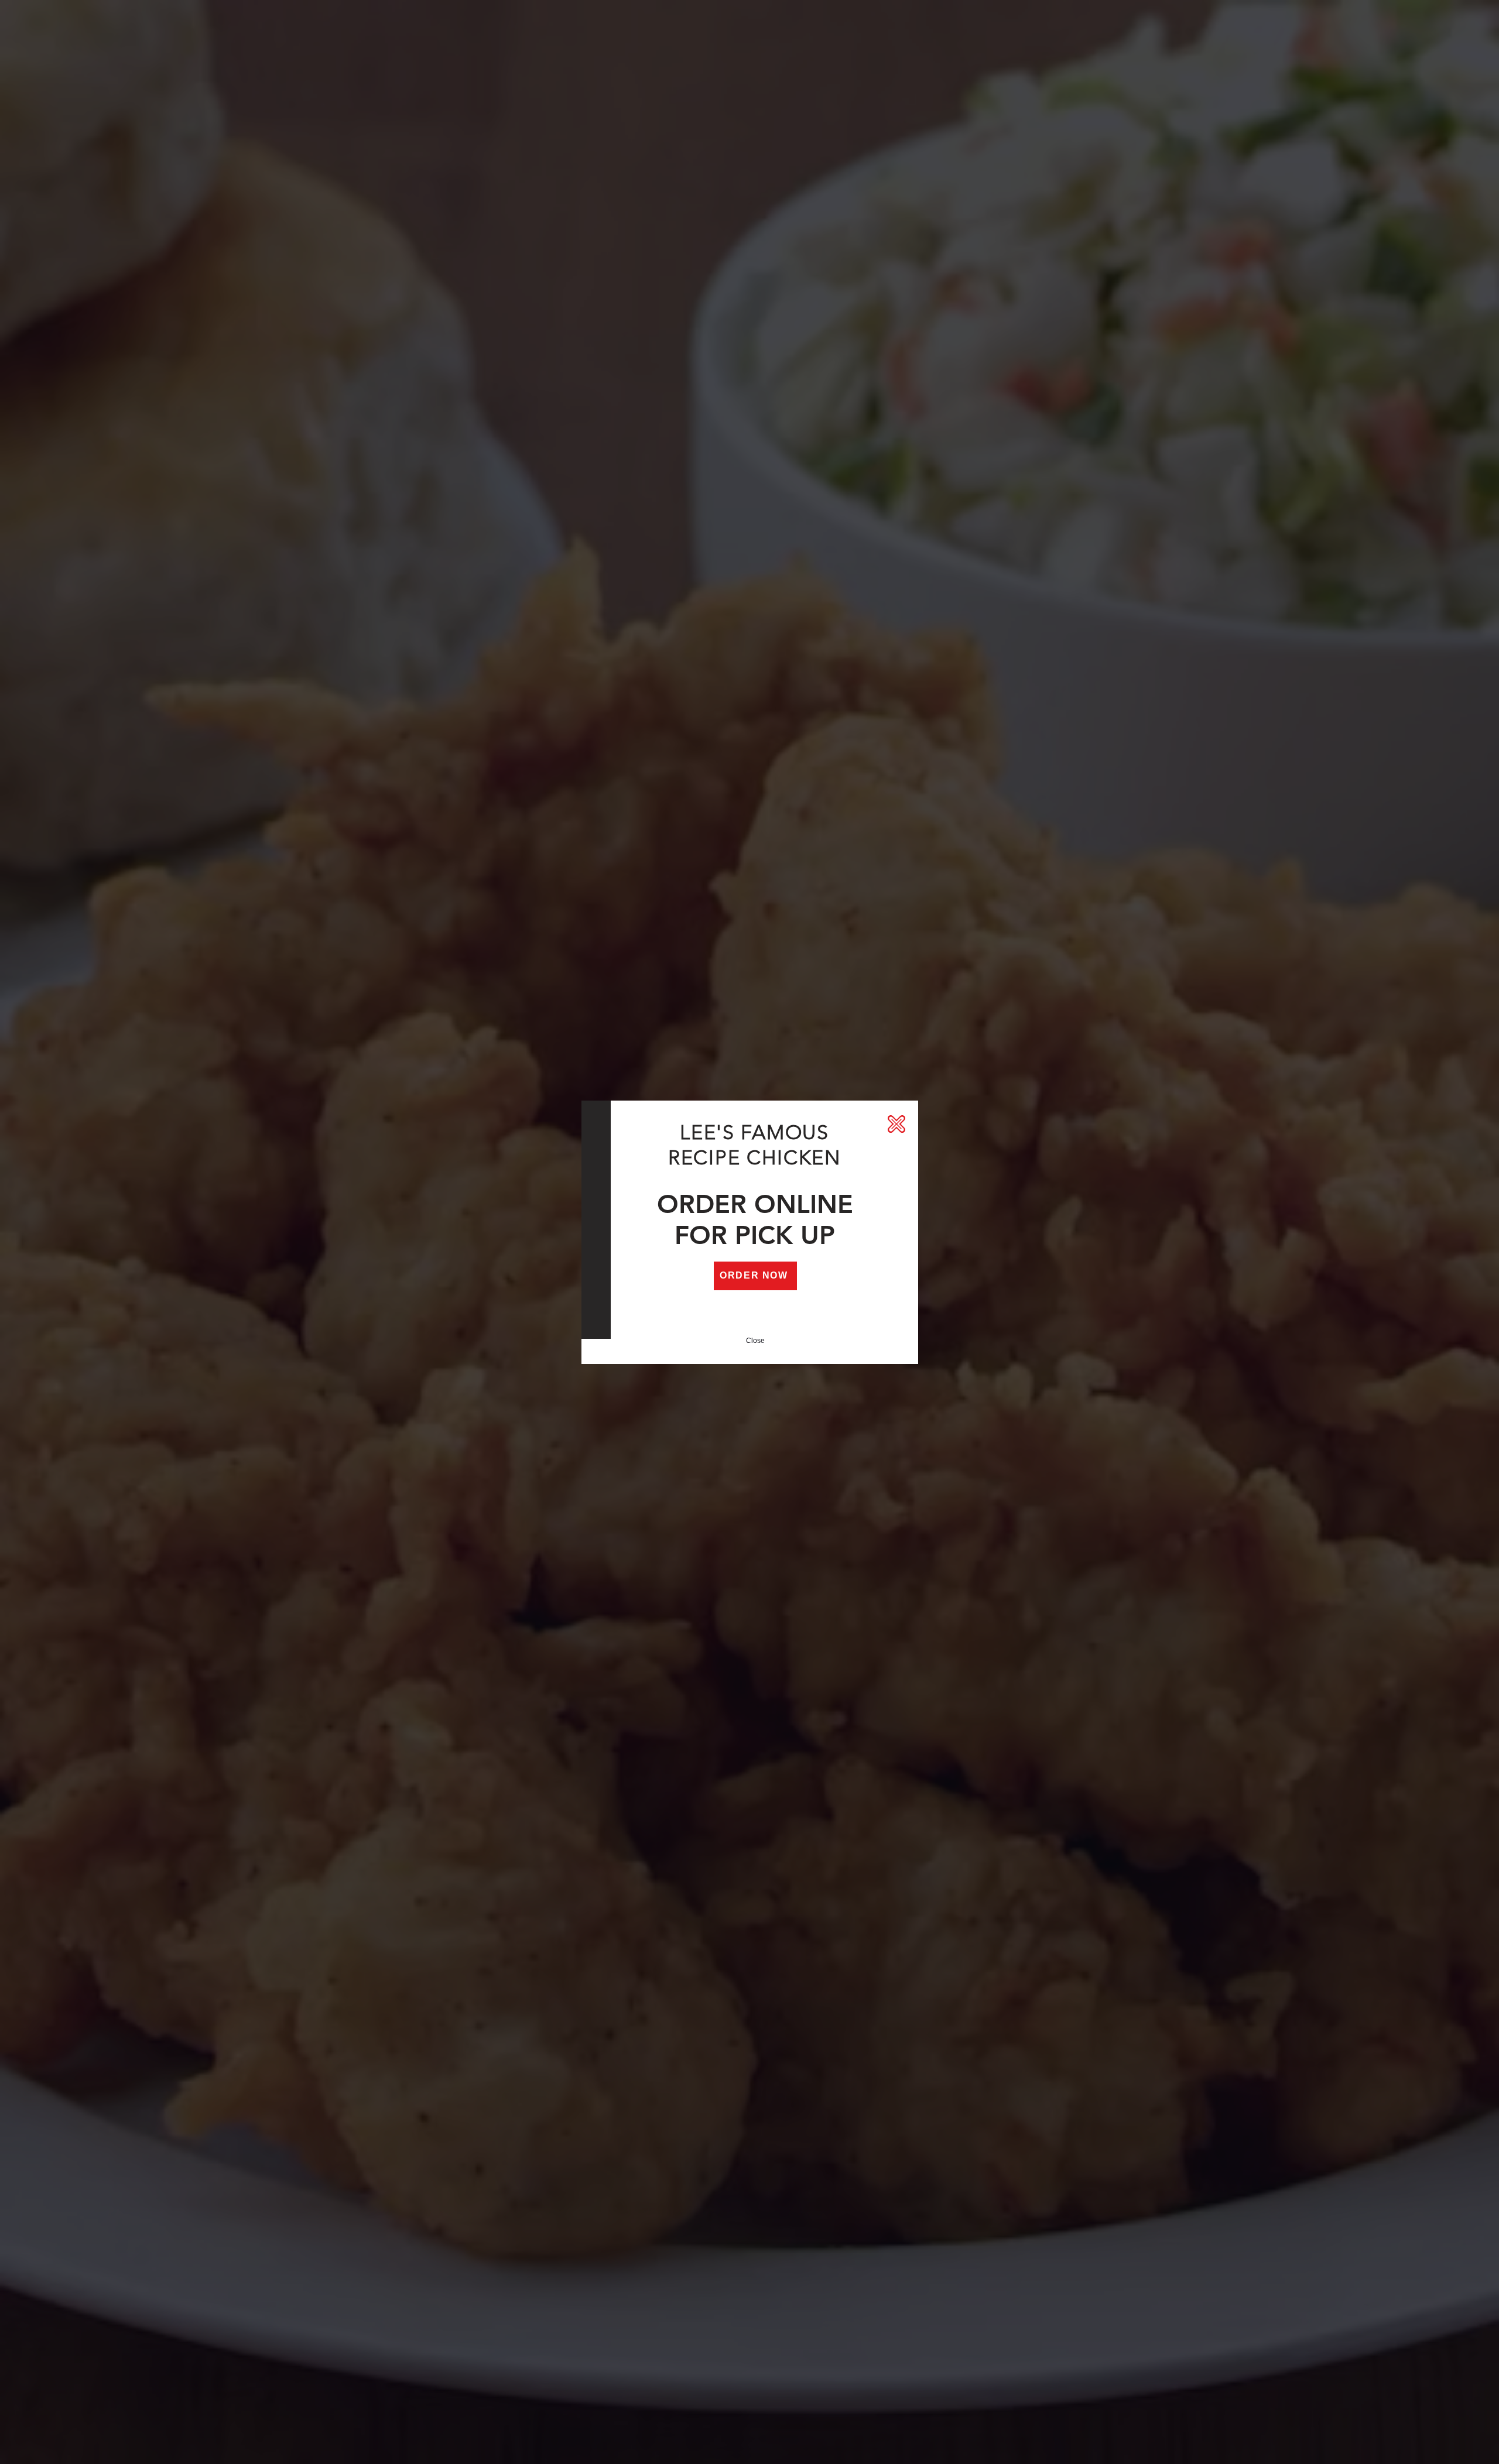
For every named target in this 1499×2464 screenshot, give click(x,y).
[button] (896, 1124)
